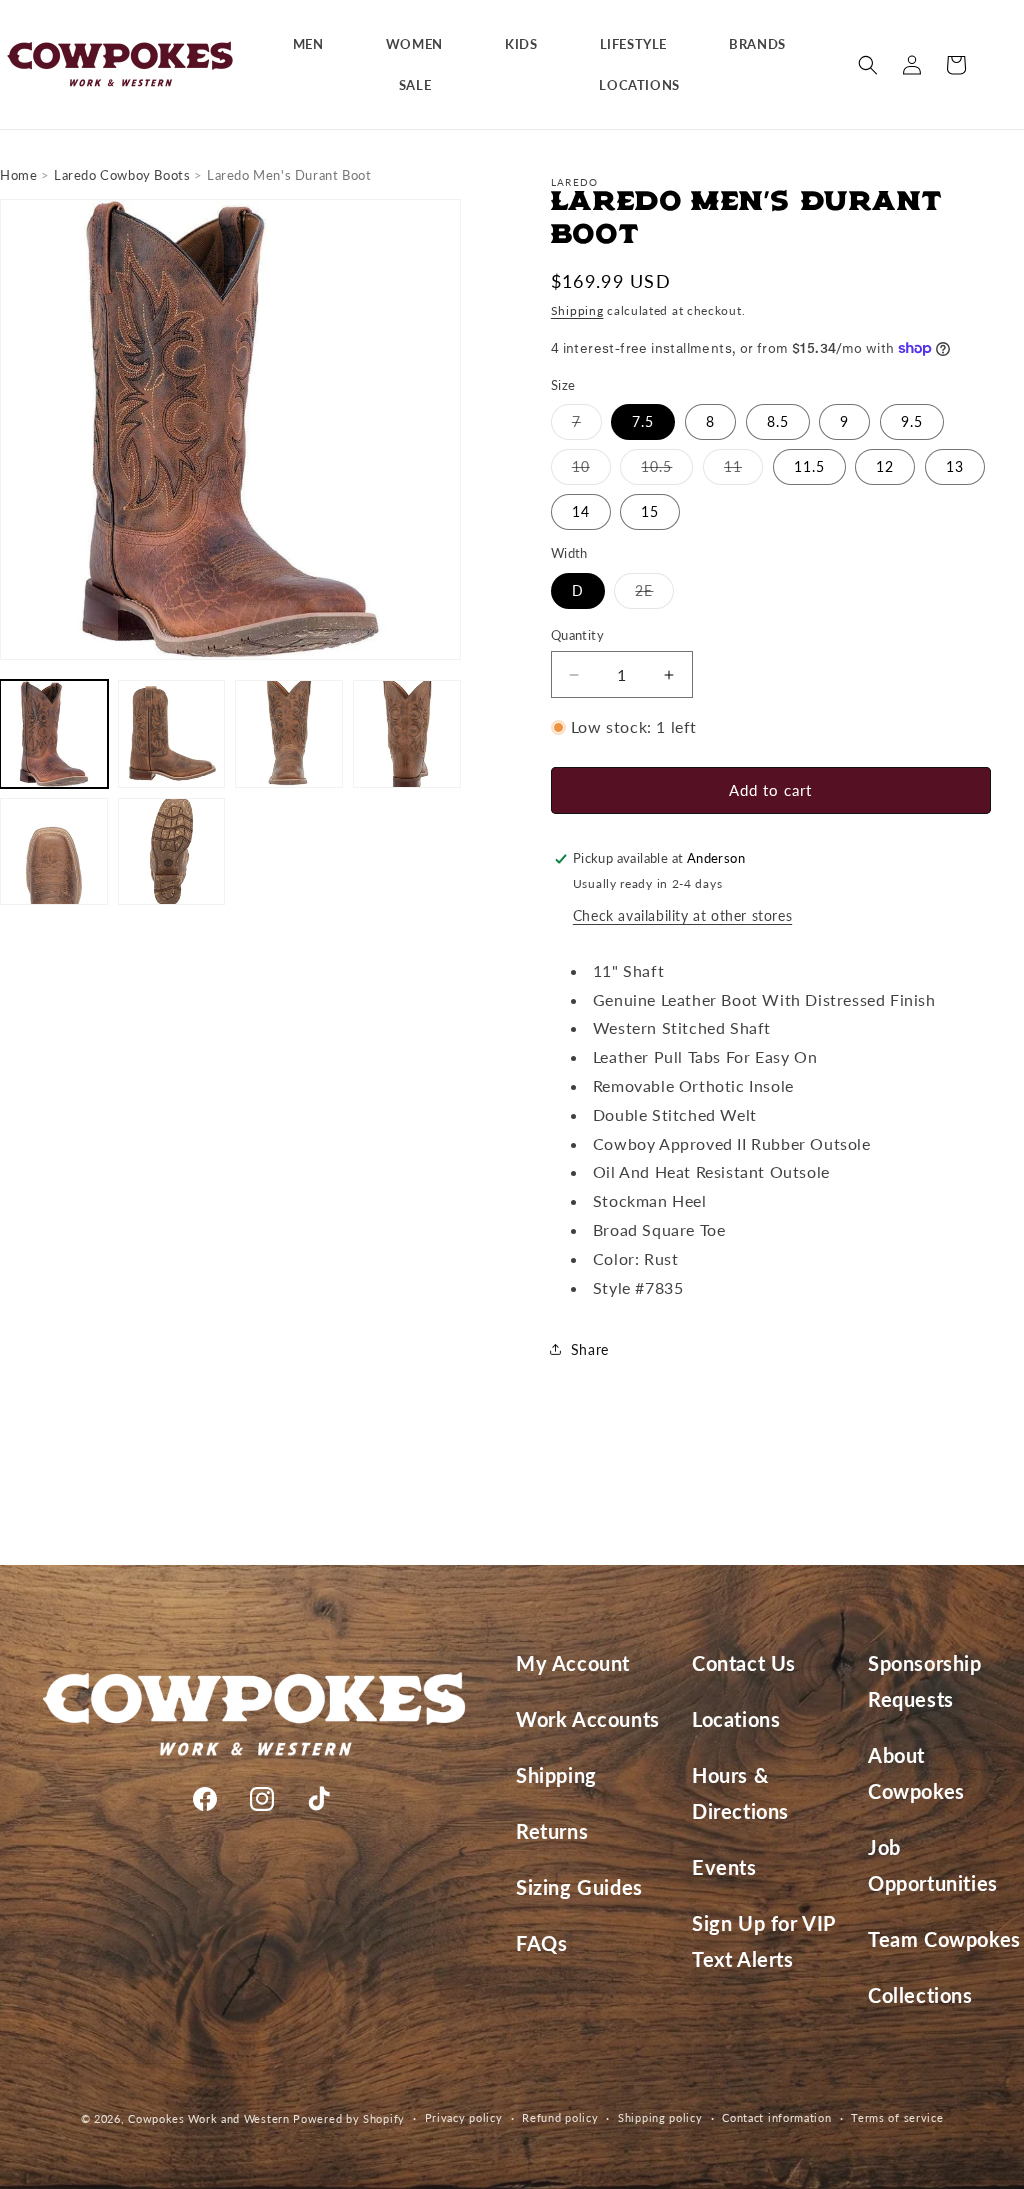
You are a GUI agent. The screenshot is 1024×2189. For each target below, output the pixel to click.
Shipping (577, 310)
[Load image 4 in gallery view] (407, 734)
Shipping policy (660, 2117)
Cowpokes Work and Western (209, 2118)
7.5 (643, 421)
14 (581, 511)
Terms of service (897, 2117)
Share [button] (590, 1349)
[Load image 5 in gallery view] (54, 852)
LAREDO (575, 182)
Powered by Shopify (349, 2118)
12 (885, 466)
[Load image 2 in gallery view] (172, 734)
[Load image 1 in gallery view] (54, 734)
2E (654, 595)
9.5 (912, 421)
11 (743, 471)
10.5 (667, 471)
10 (591, 471)
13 (955, 466)
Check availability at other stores (682, 915)
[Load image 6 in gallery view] (172, 852)
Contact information (776, 2117)
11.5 (809, 466)
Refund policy (560, 2117)
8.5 (778, 421)
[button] (316, 44)
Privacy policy (464, 2117)
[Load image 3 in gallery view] (289, 734)
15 (650, 511)
